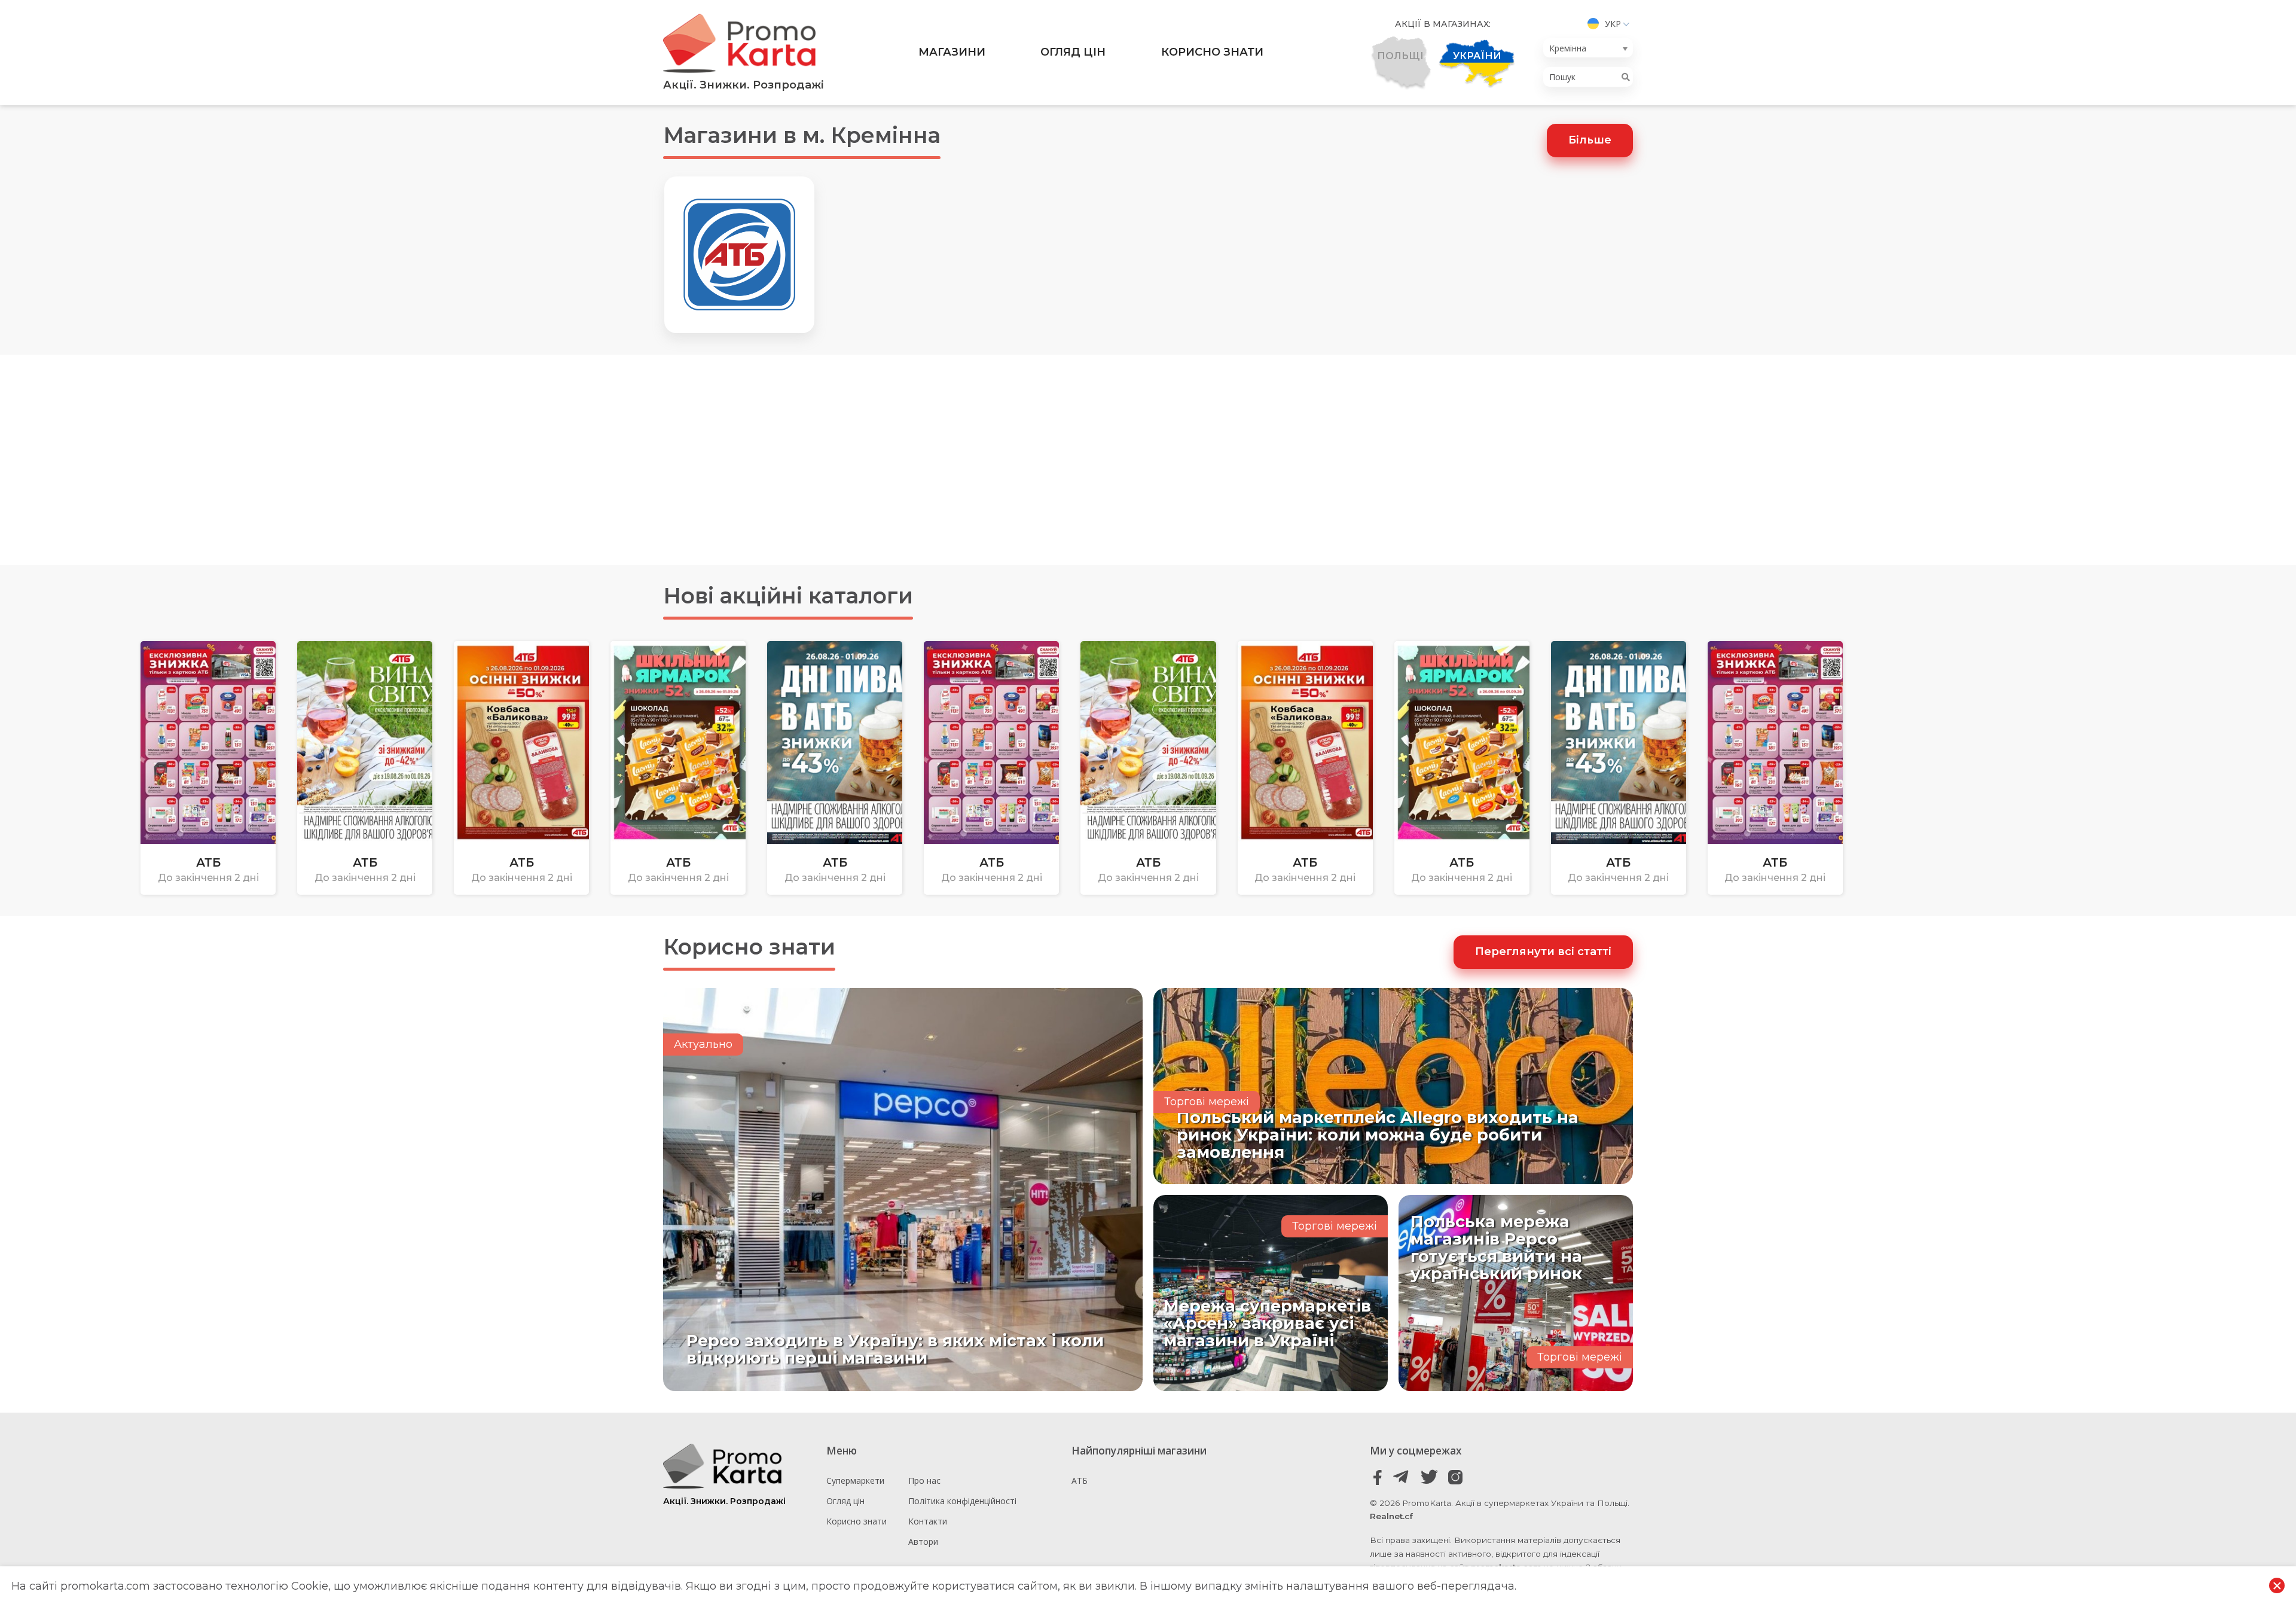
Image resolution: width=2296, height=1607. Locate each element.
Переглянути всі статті (1543, 952)
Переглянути (64, 850)
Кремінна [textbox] (1568, 48)
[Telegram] (1404, 1478)
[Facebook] (1378, 1478)
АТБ (1080, 1481)
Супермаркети (855, 1481)
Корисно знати (1212, 52)
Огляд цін (1073, 52)
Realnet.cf (1391, 1516)
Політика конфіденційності (962, 1501)
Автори (923, 1542)
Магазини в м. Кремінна (802, 135)
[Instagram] (1455, 1478)
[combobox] (1588, 48)
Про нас (924, 1481)
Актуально (703, 1044)
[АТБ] (739, 255)
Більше (1590, 140)
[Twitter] (1429, 1478)
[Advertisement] (1148, 460)
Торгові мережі (1207, 1102)
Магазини (952, 52)
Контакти (928, 1521)
